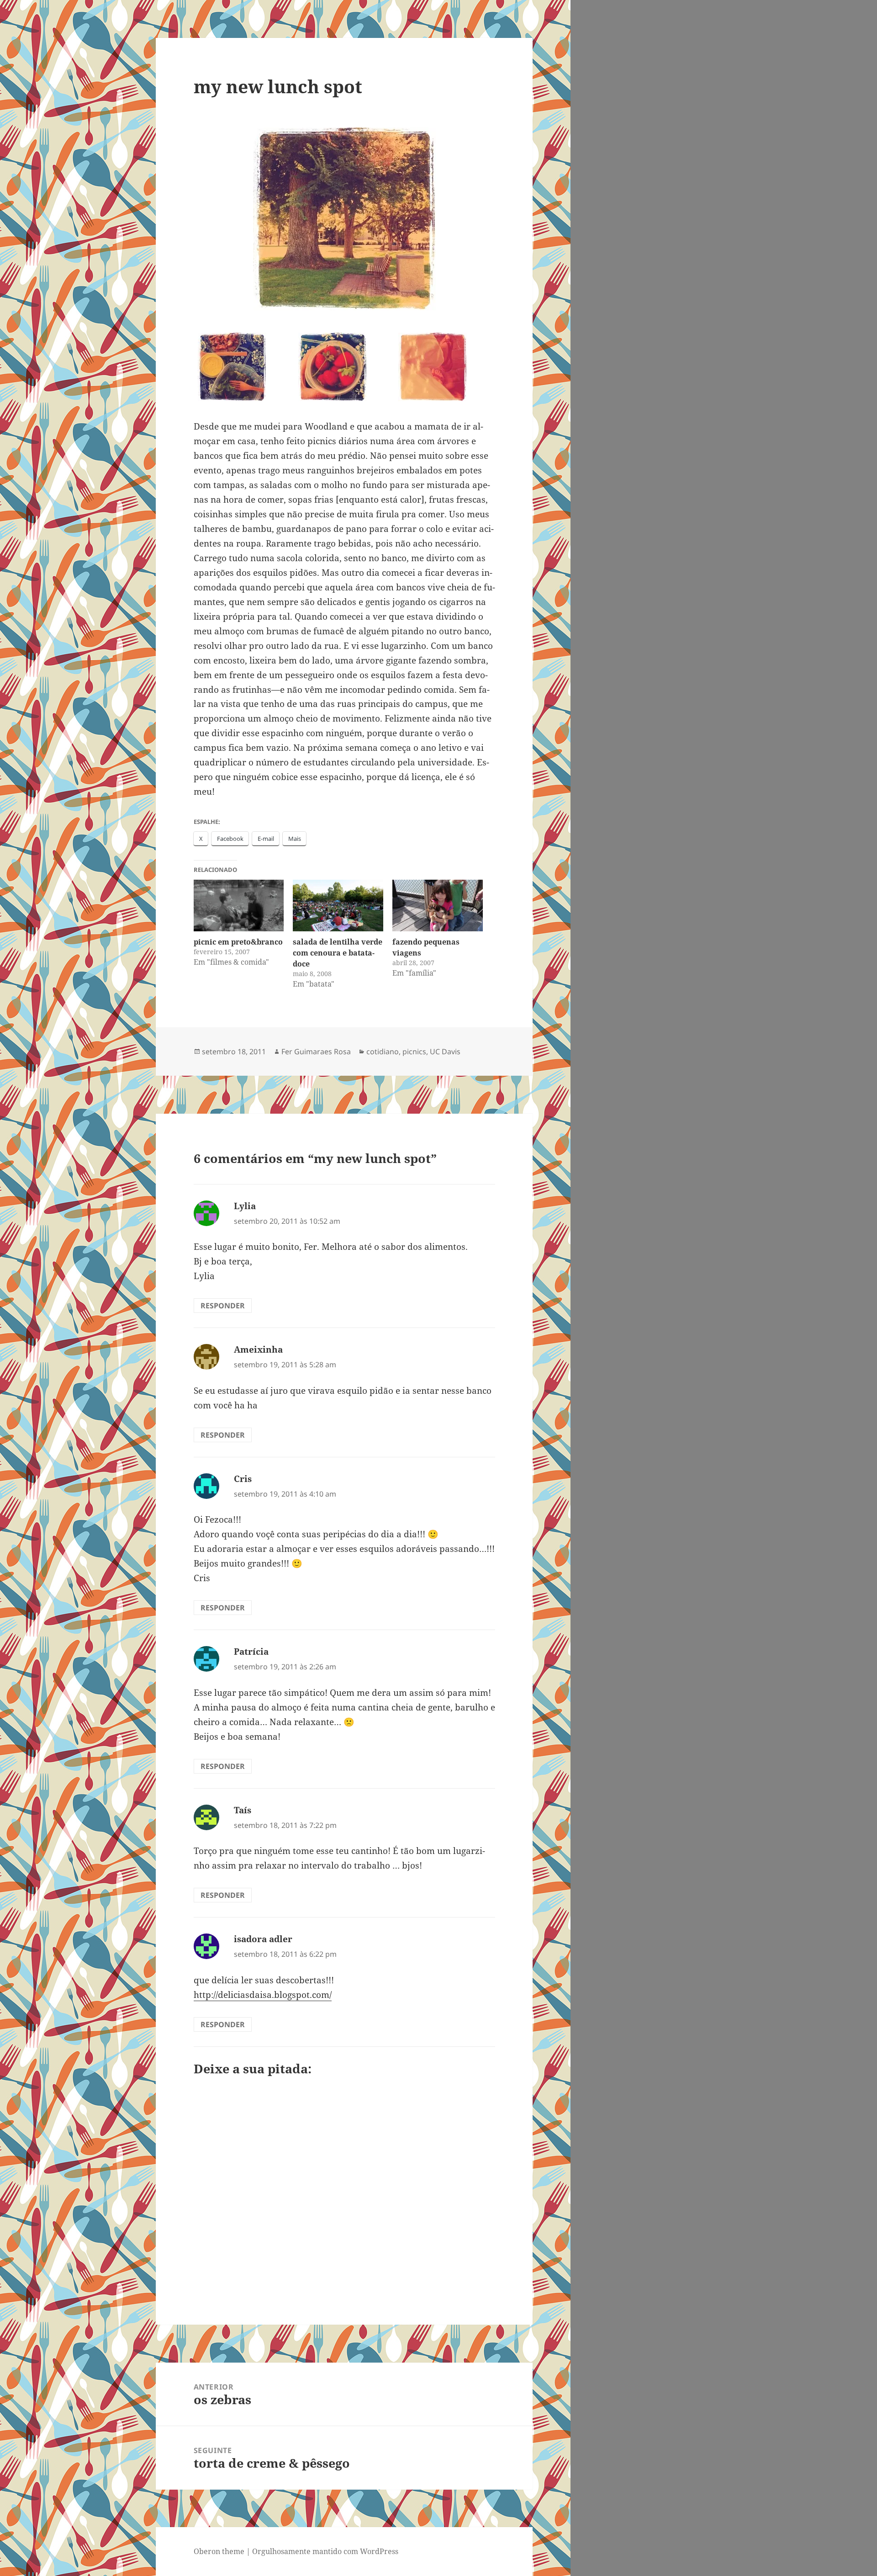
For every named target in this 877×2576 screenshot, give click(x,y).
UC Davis (445, 1052)
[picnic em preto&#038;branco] (239, 906)
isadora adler (263, 1939)
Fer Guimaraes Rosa (316, 1052)
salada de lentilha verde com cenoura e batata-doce (338, 953)
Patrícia (251, 1652)
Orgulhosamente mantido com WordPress (325, 2551)
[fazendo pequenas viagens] (438, 906)
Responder (223, 1306)
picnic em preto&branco (238, 942)
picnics (414, 1052)
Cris (243, 1479)
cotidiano (383, 1052)
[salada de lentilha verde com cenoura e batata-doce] (338, 906)
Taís (243, 1810)
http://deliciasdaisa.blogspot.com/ (263, 1995)
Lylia (245, 1206)
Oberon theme (219, 2551)
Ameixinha (258, 1349)
